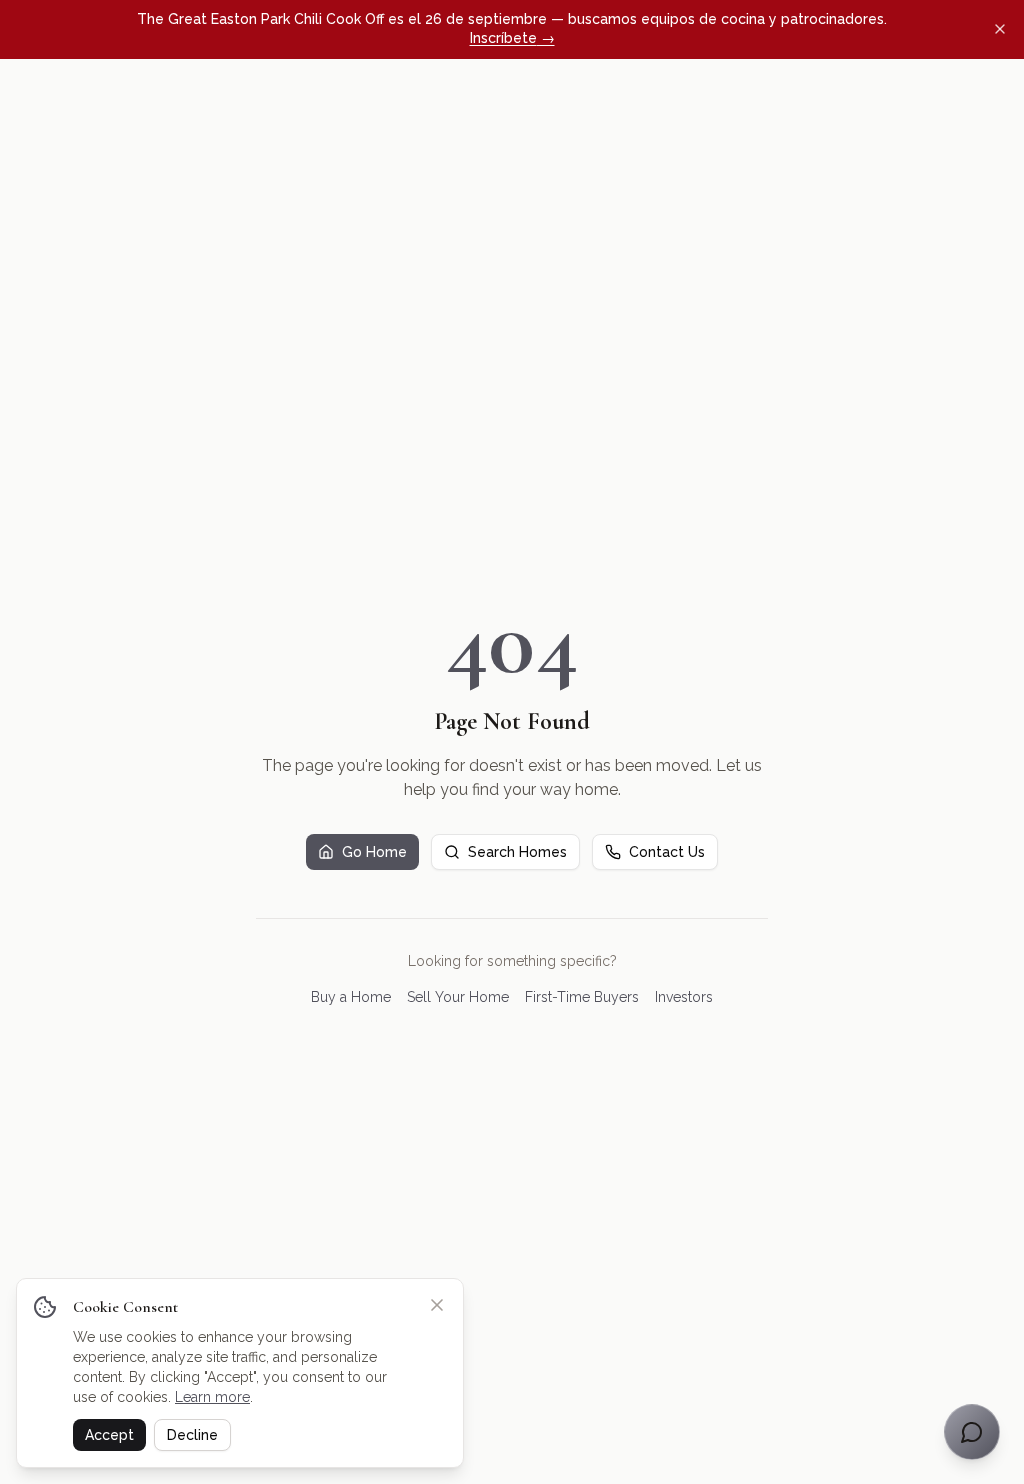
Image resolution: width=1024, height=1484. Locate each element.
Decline (192, 1435)
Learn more (212, 1397)
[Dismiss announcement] (1000, 29)
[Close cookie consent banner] (437, 1305)
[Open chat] (972, 1432)
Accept (109, 1435)
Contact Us (667, 852)
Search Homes (517, 852)
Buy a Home (351, 997)
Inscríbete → (512, 38)
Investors (684, 997)
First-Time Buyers (582, 997)
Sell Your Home (458, 997)
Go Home (374, 852)
